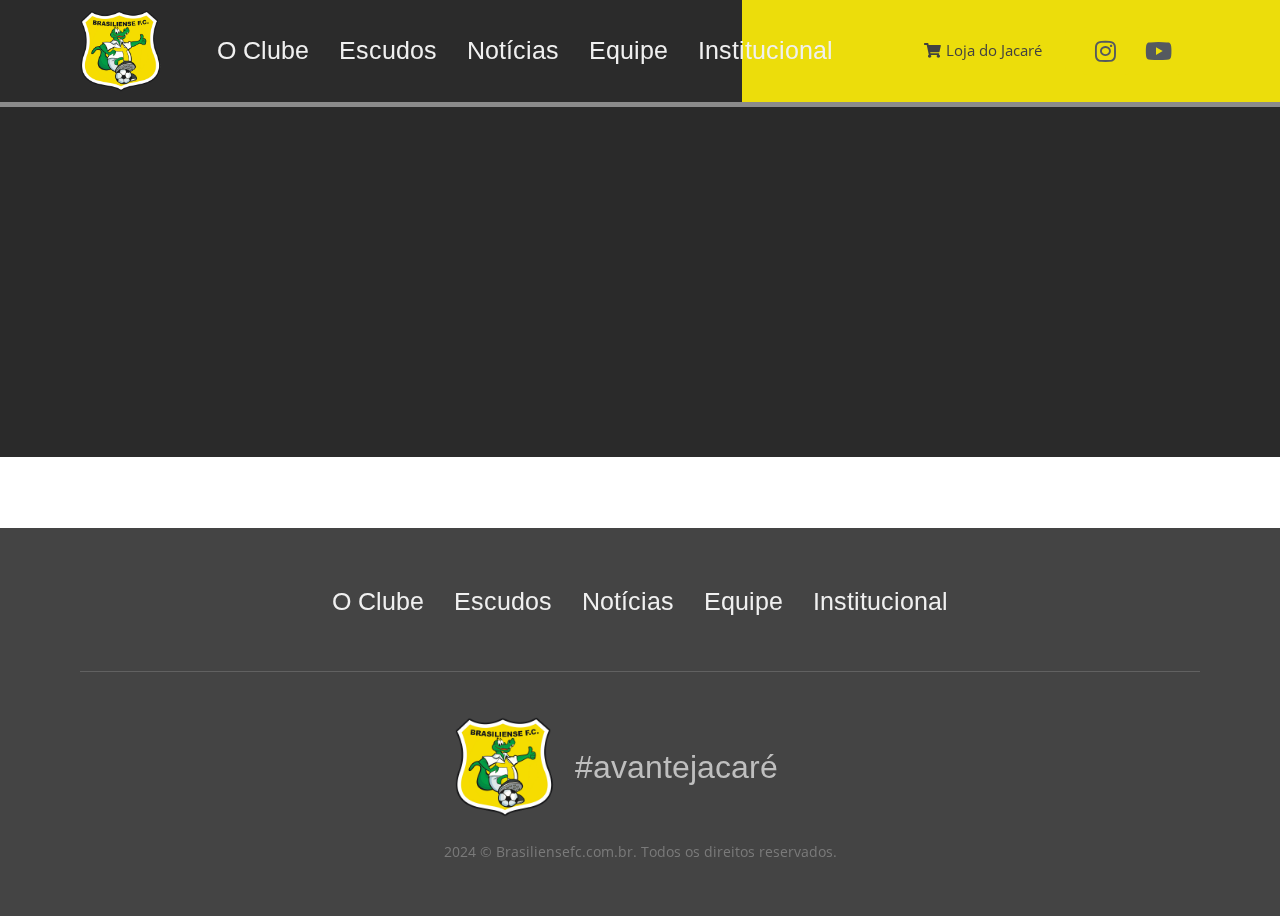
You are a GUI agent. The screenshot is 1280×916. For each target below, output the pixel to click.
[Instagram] (1106, 51)
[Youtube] (1159, 51)
